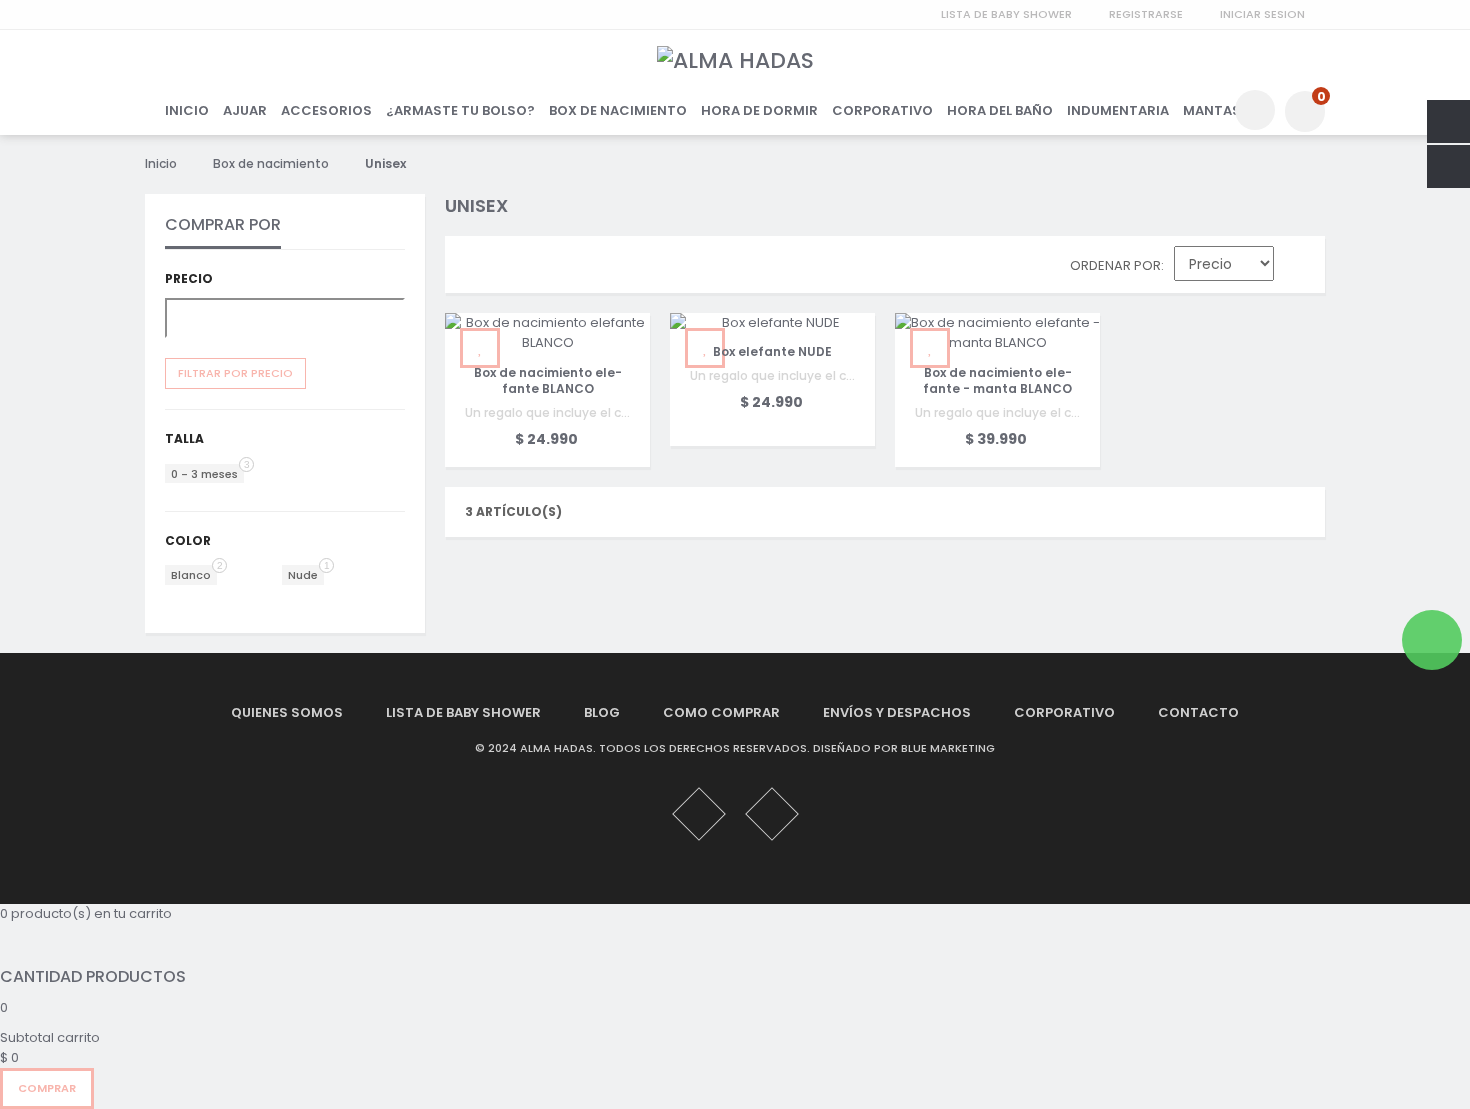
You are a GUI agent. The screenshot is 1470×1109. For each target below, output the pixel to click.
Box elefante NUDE (772, 351)
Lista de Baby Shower (1006, 14)
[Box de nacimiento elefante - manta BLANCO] (997, 333)
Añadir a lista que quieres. (480, 348)
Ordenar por (1115, 265)
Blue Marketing (948, 748)
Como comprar (721, 712)
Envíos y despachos (897, 712)
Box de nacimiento (271, 163)
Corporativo (1064, 712)
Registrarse (1146, 14)
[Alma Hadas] (735, 61)
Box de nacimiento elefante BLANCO (548, 380)
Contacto (1198, 712)
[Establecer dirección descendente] (1299, 268)
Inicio (161, 163)
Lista (515, 269)
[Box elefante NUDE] (772, 323)
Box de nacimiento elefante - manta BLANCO (997, 380)
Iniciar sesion (1262, 14)
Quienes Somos (287, 712)
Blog (602, 712)
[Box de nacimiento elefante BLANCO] (547, 333)
